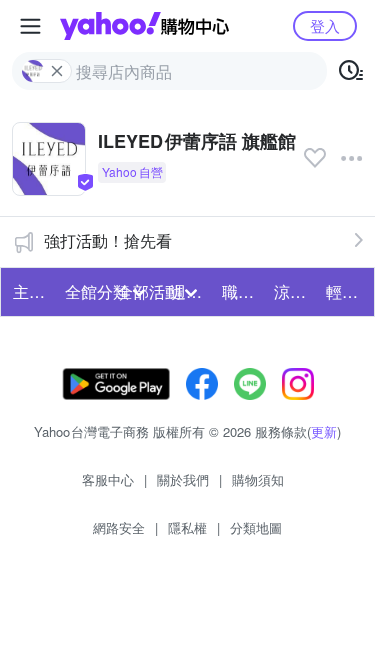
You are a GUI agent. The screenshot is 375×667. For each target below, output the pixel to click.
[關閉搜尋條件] (57, 71)
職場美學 (242, 291)
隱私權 (187, 527)
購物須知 (258, 479)
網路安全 (119, 527)
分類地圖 (256, 527)
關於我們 (183, 479)
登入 (325, 25)
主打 (29, 291)
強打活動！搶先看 (108, 240)
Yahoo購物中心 (144, 26)
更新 (324, 431)
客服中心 (108, 479)
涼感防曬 (294, 291)
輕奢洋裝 (346, 291)
